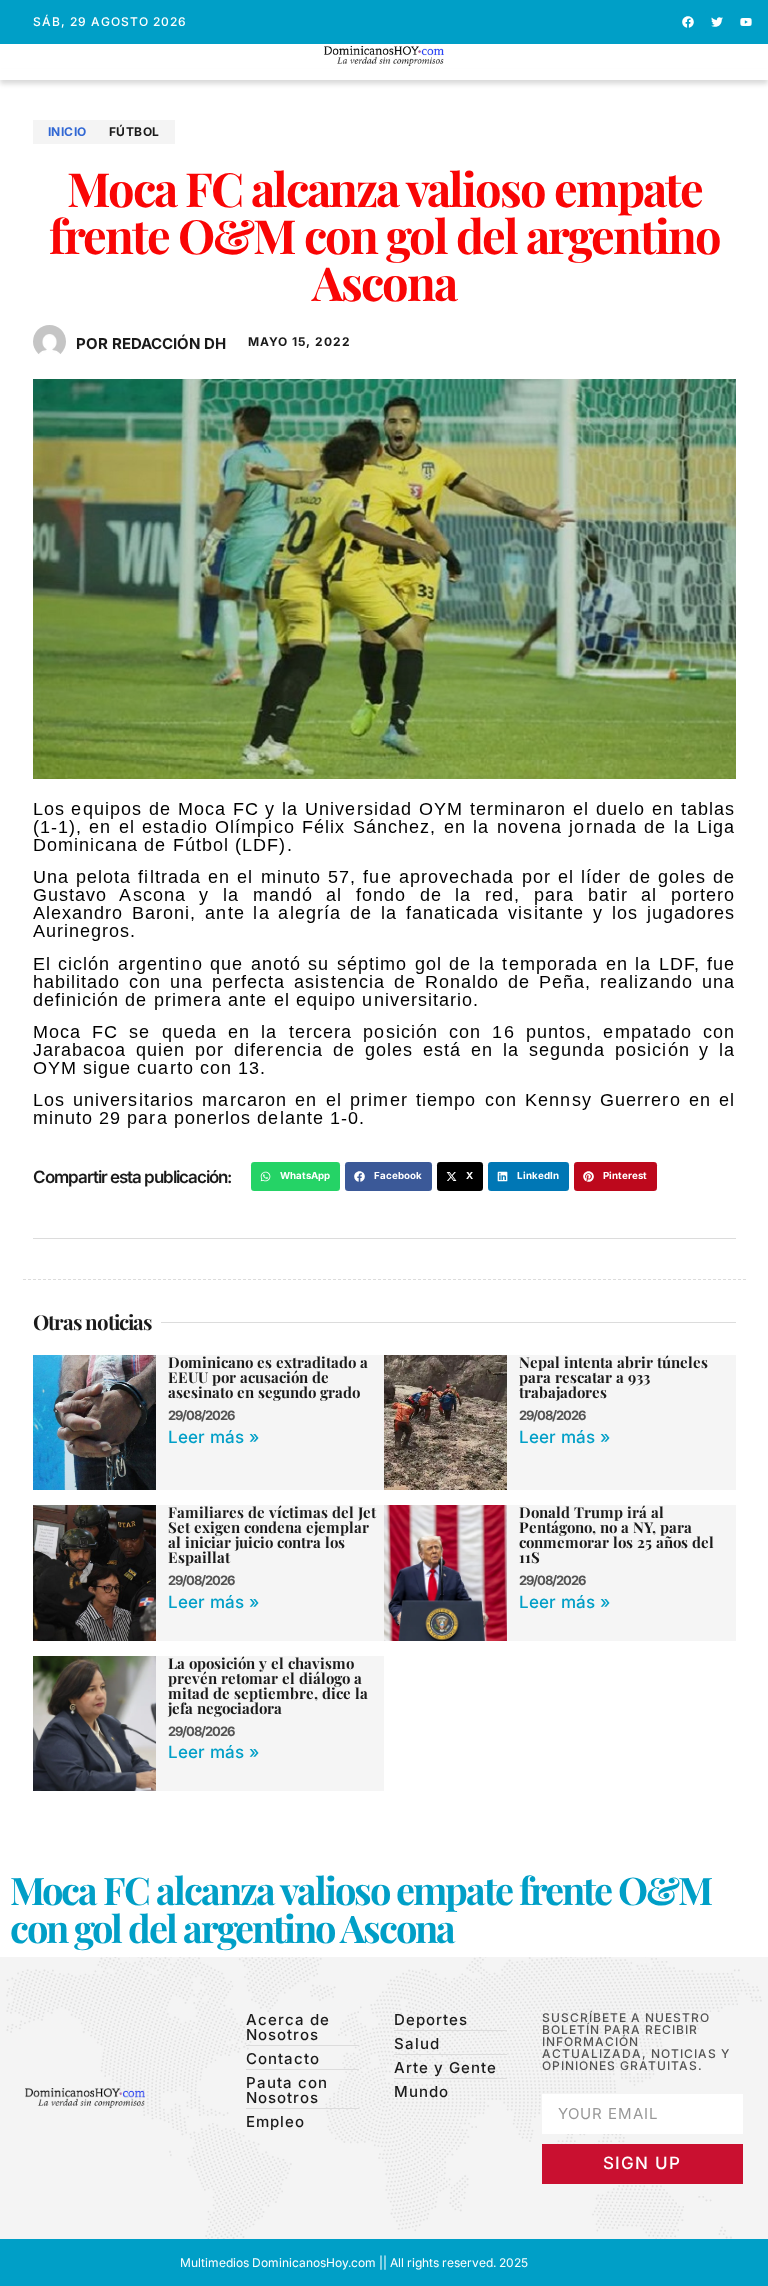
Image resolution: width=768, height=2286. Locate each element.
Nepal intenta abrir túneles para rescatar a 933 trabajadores (613, 1377)
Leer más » (213, 1437)
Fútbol (134, 131)
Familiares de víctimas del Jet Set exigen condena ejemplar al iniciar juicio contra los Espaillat (272, 1534)
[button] (384, 74)
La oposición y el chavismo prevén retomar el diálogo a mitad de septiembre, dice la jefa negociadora (268, 1685)
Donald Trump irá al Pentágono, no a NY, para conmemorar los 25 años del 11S (616, 1534)
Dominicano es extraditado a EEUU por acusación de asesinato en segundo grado (268, 1377)
